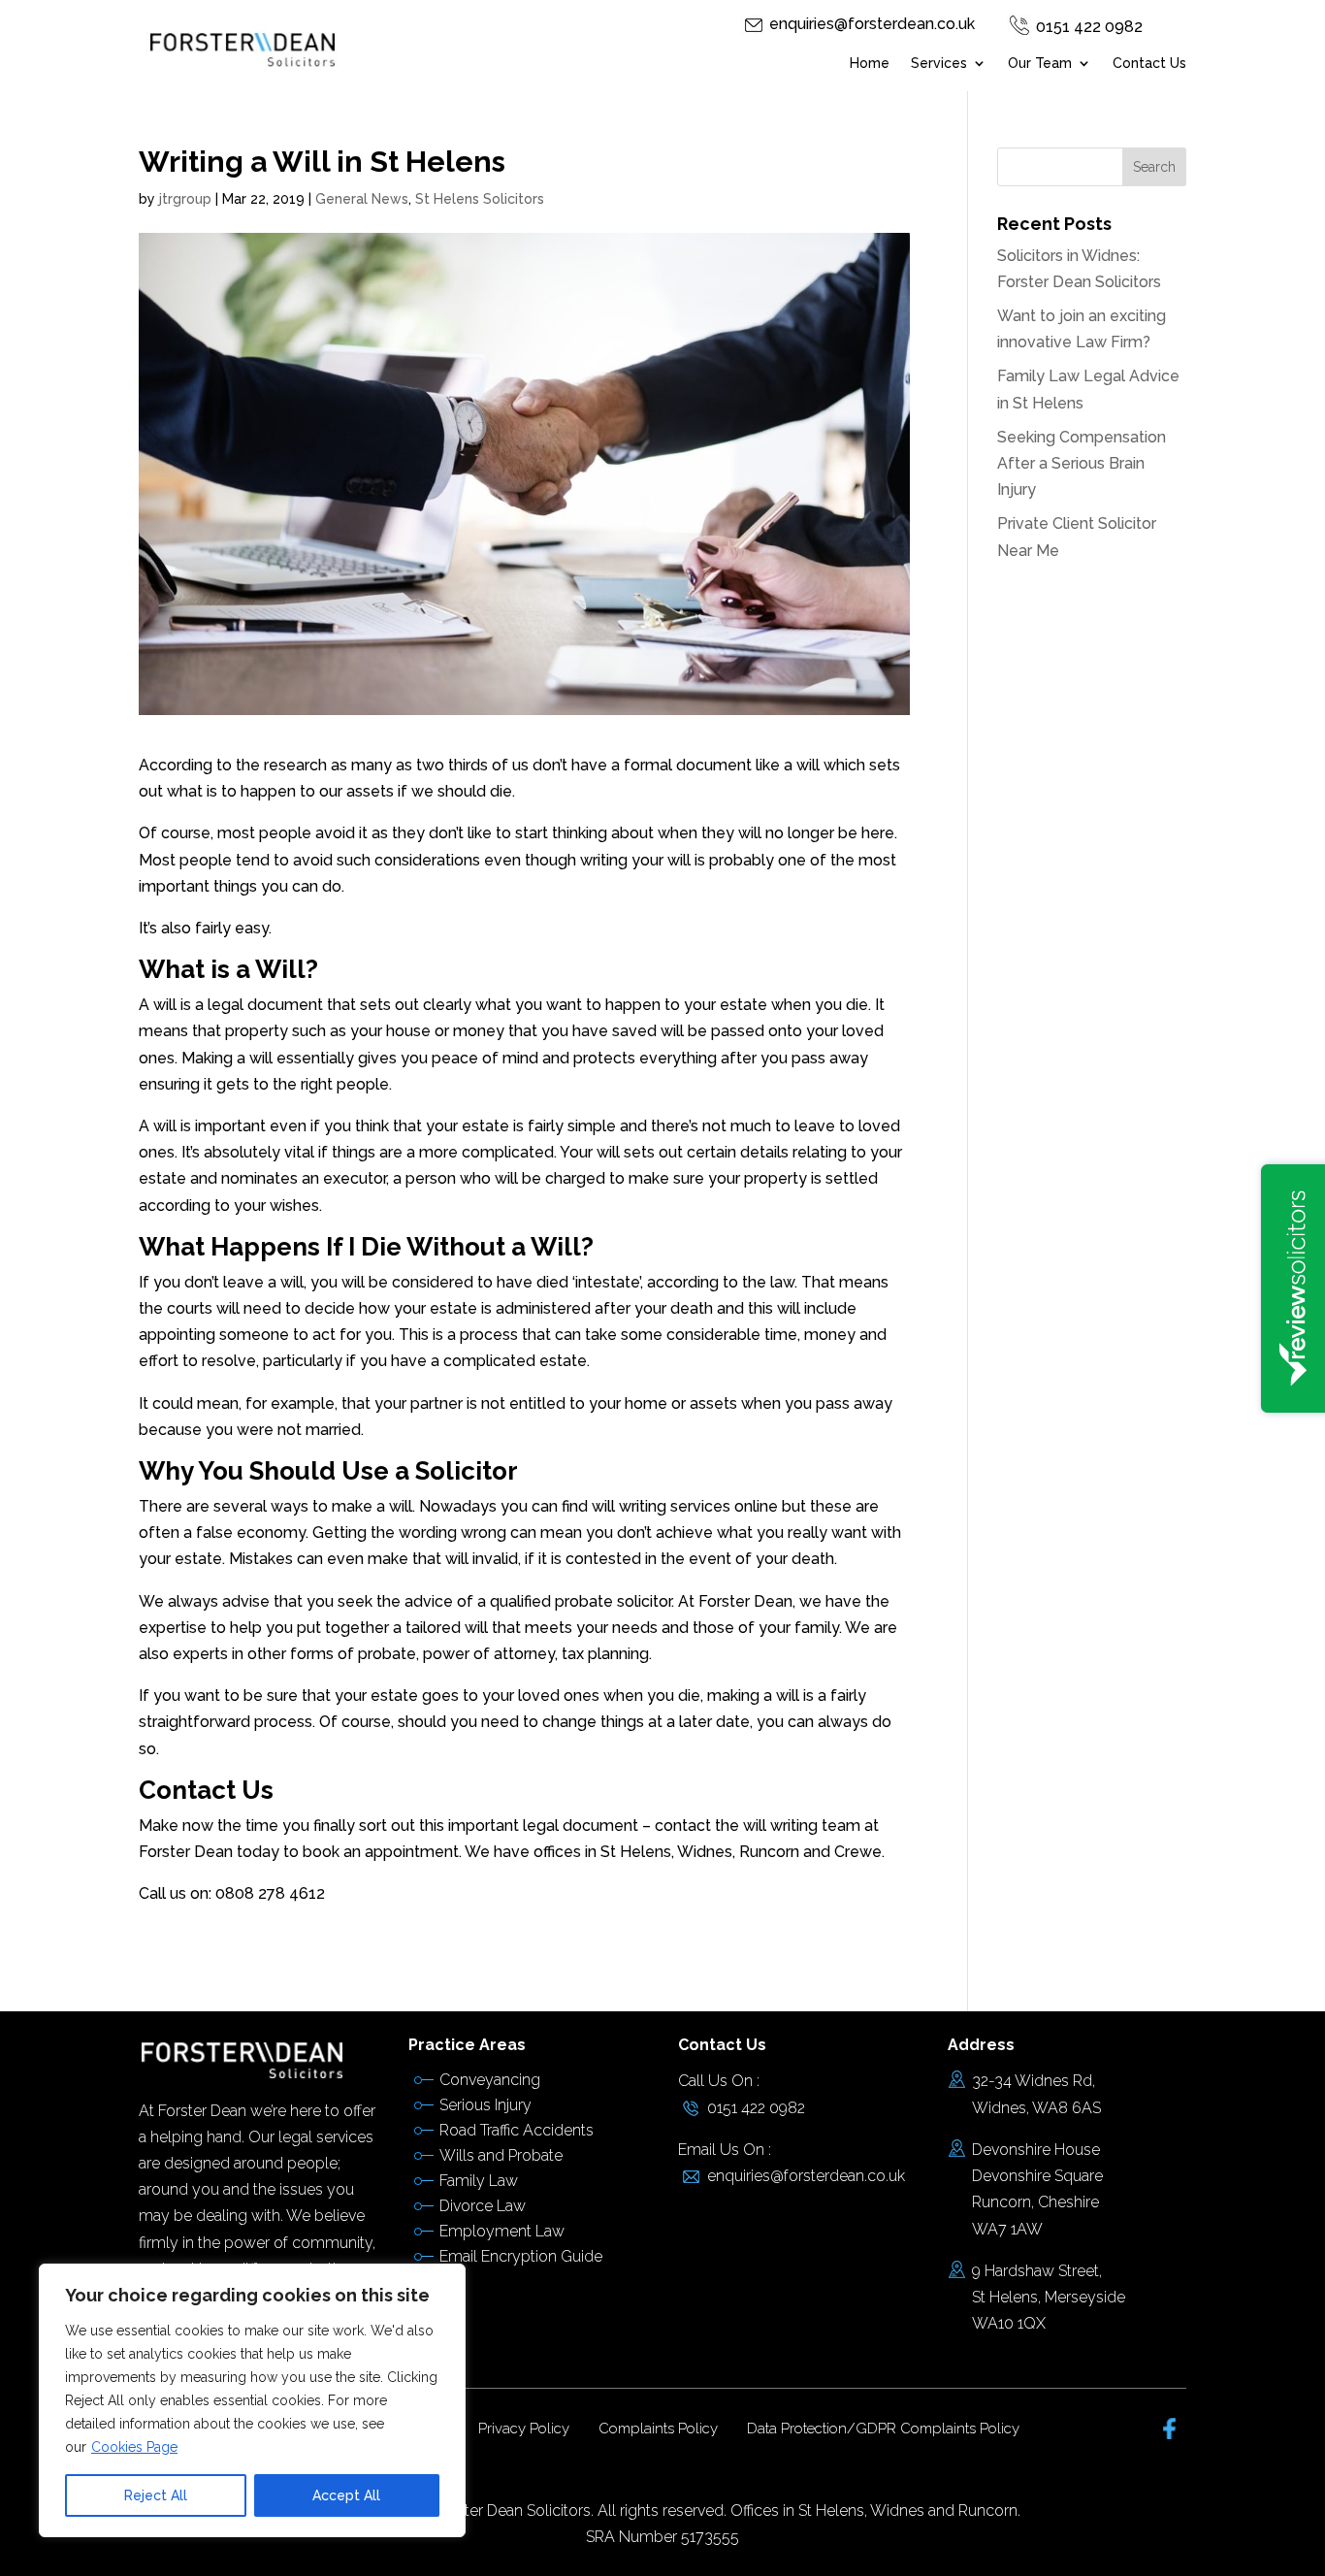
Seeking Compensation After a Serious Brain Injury (1082, 463)
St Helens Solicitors (480, 199)
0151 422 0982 (1089, 27)
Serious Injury (485, 2105)
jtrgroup (185, 199)
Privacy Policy (524, 2429)
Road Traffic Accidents (517, 2130)
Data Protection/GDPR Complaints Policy (883, 2429)
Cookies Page (134, 2447)
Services (939, 64)
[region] (252, 2400)
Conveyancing (490, 2080)
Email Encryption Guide (521, 2256)
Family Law (479, 2181)
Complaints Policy (658, 2429)
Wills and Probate (501, 2155)
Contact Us (1149, 64)
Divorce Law (483, 2206)
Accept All (346, 2495)
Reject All (156, 2495)
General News (362, 199)
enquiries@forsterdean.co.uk (872, 24)
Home (870, 64)
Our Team (1040, 64)
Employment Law (502, 2231)
